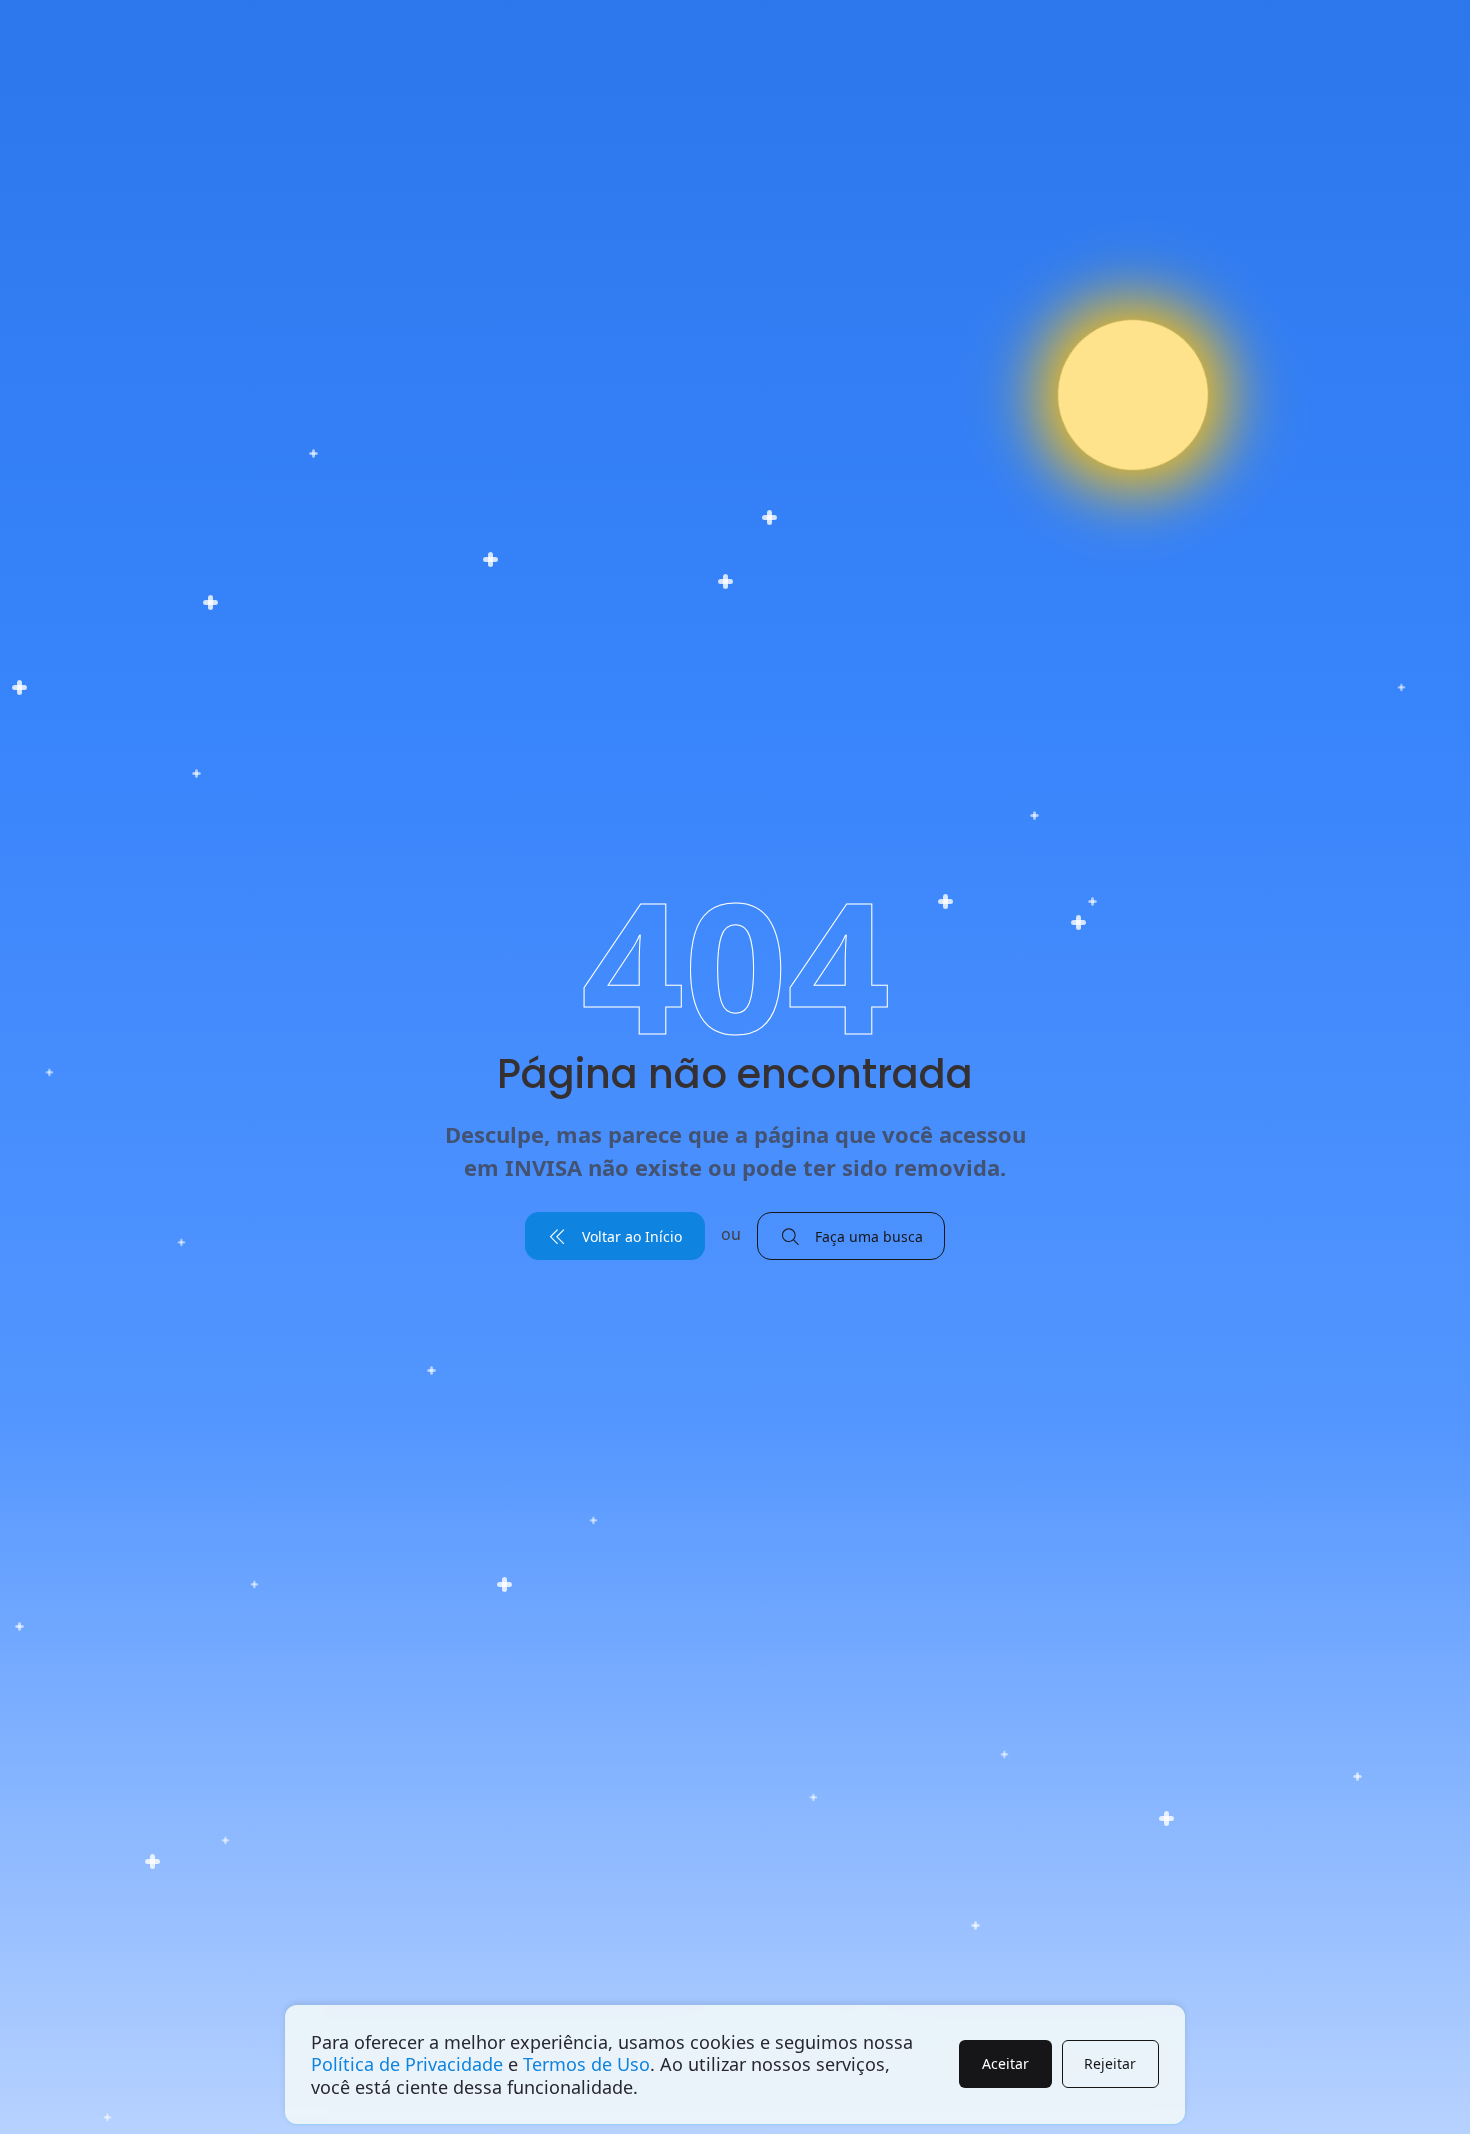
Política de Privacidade (407, 2064)
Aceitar (1005, 2063)
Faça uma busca (867, 1236)
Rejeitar (1110, 2063)
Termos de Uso (586, 2064)
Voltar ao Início (630, 1236)
